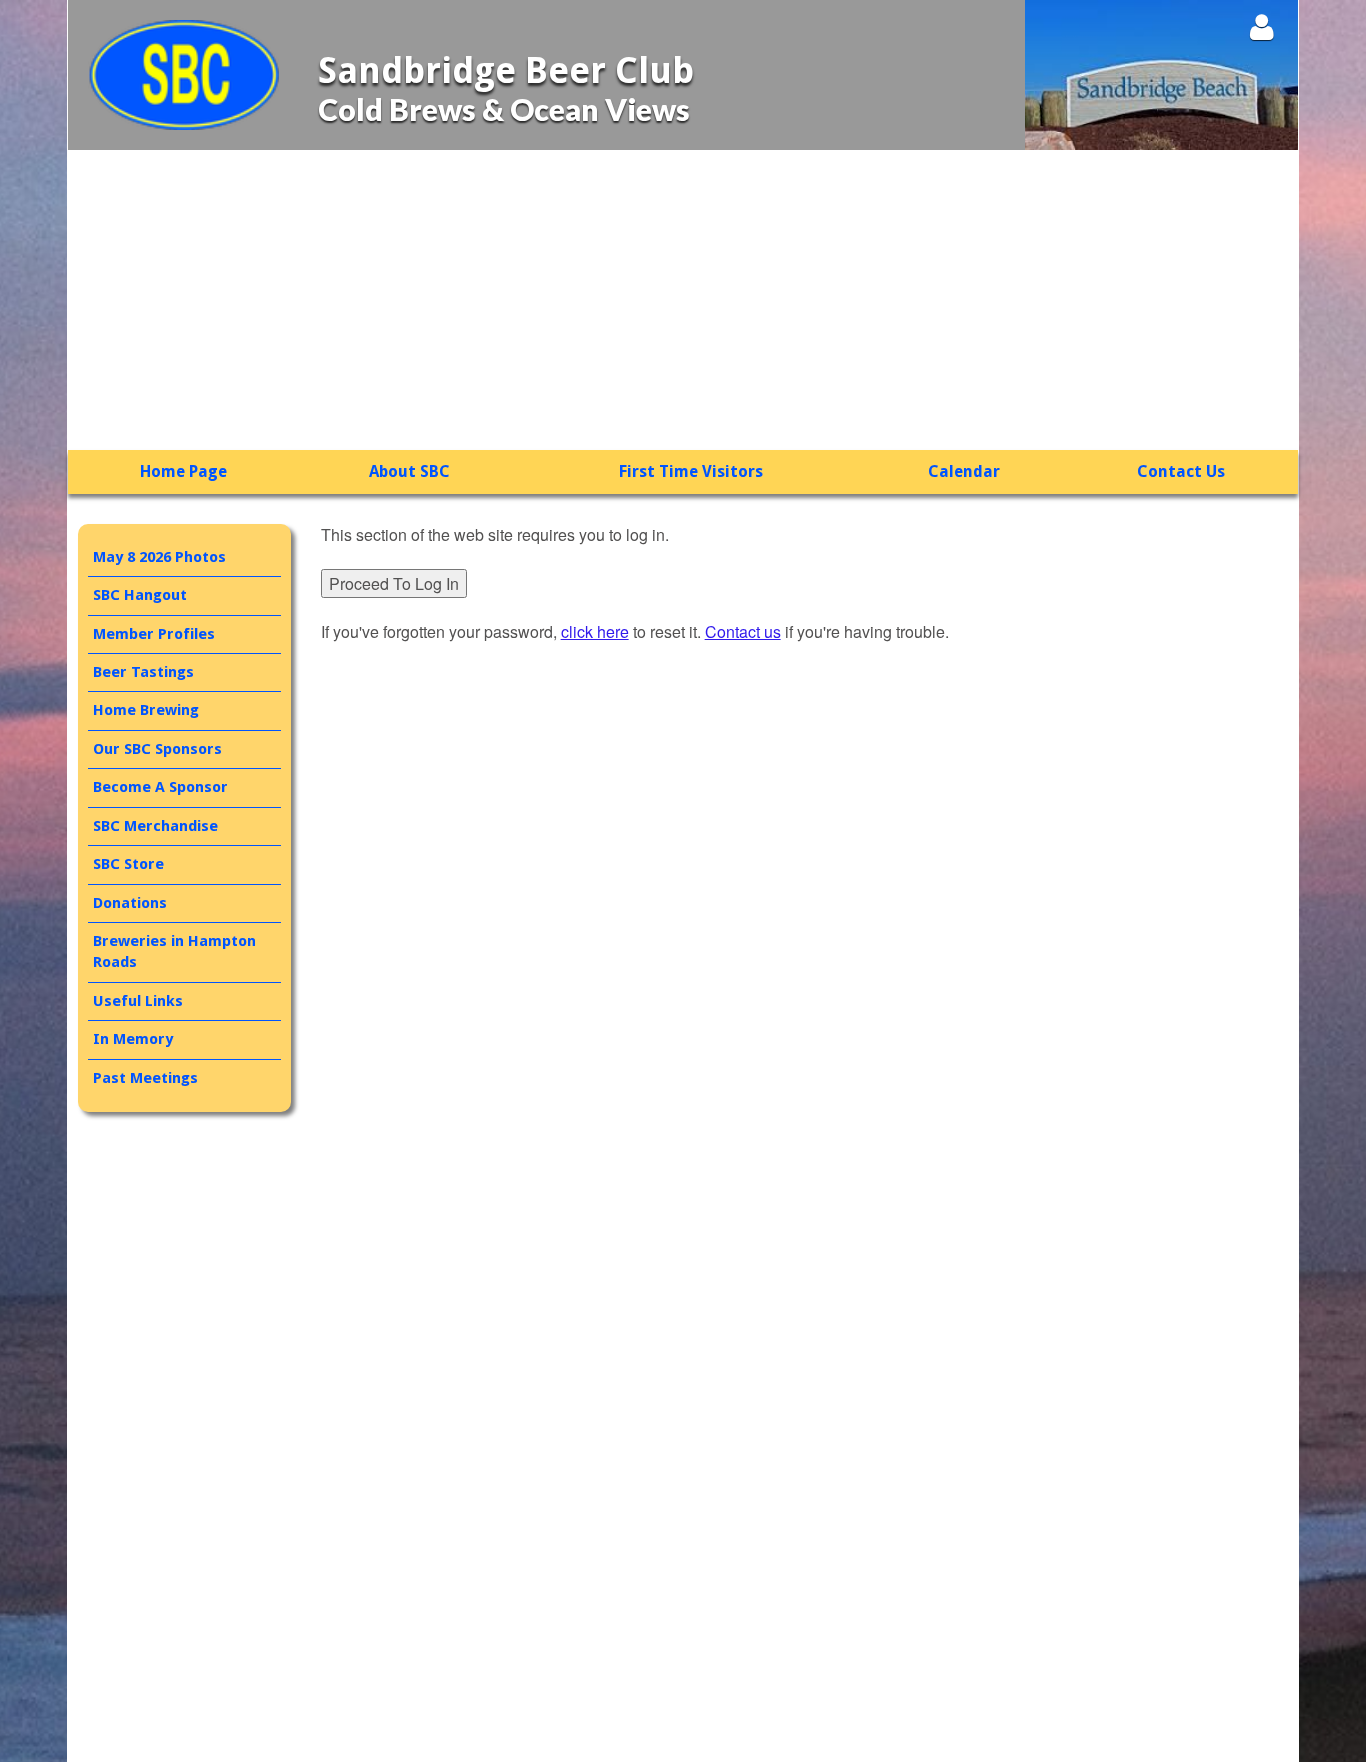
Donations (130, 903)
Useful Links (138, 1001)
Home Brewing (146, 710)
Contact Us (1181, 471)
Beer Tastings (143, 672)
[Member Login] (1261, 26)
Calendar (964, 471)
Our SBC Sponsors (157, 749)
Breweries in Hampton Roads (174, 951)
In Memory (133, 1039)
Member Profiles (154, 634)
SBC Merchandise (155, 826)
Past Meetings (145, 1078)
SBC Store (128, 864)
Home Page (183, 471)
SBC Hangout (140, 595)
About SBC (409, 471)
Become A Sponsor (160, 787)
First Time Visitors (691, 471)
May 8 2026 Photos (159, 557)
